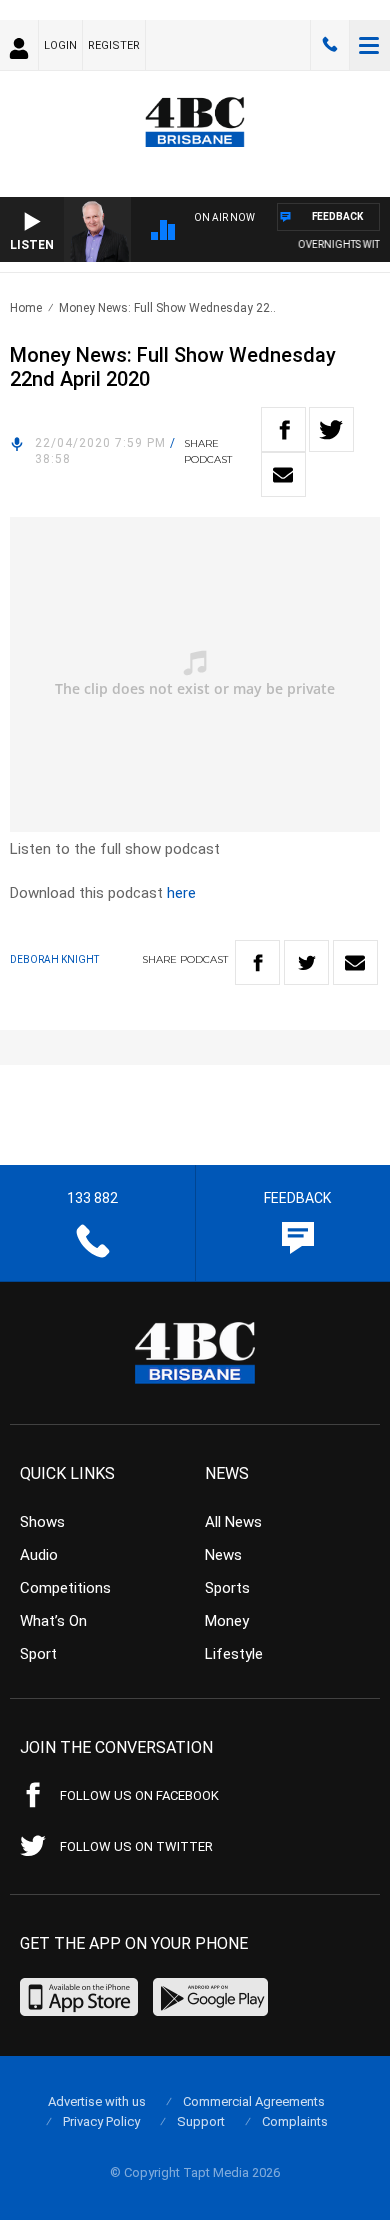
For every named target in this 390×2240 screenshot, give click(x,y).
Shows (42, 1522)
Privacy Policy (101, 2121)
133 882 (330, 45)
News (223, 1555)
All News (233, 1522)
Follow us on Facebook (139, 1795)
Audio (39, 1555)
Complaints (295, 2121)
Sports (227, 1588)
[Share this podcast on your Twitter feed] (331, 429)
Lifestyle (234, 1654)
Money (227, 1621)
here (181, 893)
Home (26, 308)
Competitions (65, 1588)
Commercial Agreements (254, 2101)
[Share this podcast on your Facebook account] (283, 429)
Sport (38, 1654)
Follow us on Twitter (136, 1846)
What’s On (53, 1621)
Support (201, 2121)
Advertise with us (97, 2101)
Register (114, 45)
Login (60, 45)
